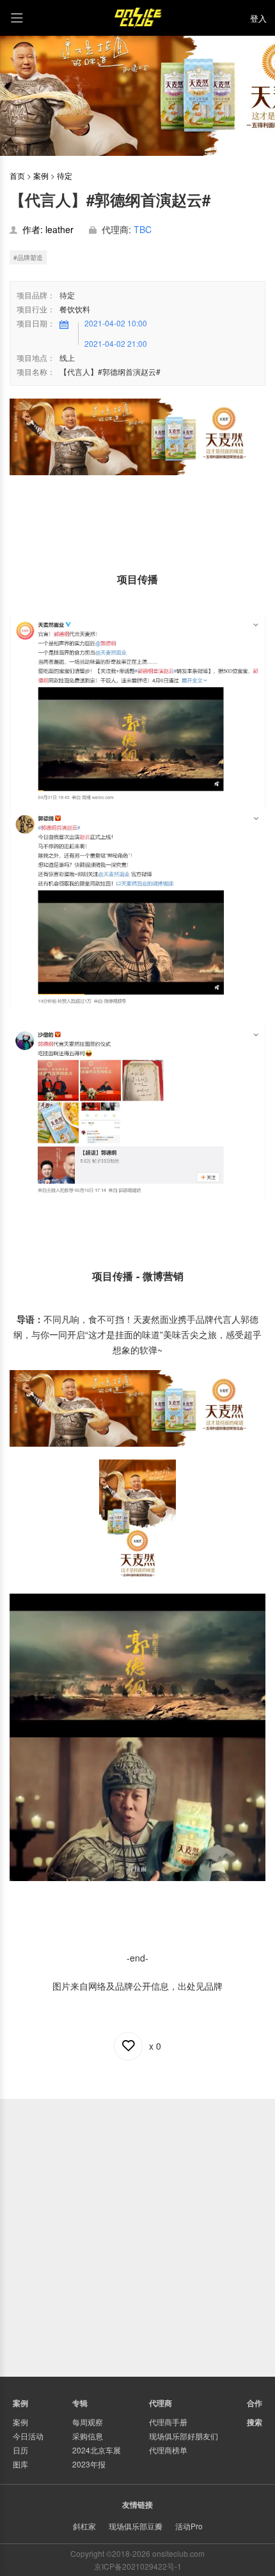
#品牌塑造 (28, 257)
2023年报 (89, 2464)
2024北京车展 (97, 2450)
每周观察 (88, 2422)
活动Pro (189, 2526)
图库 (20, 2464)
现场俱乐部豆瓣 (136, 2526)
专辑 (80, 2403)
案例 (41, 175)
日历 (20, 2450)
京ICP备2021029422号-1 (138, 2566)
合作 (255, 2403)
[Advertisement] (137, 2236)
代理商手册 (168, 2422)
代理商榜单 (168, 2450)
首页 (17, 175)
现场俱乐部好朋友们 (184, 2436)
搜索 (255, 2422)
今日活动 (28, 2436)
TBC (143, 229)
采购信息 (88, 2436)
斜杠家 (84, 2526)
